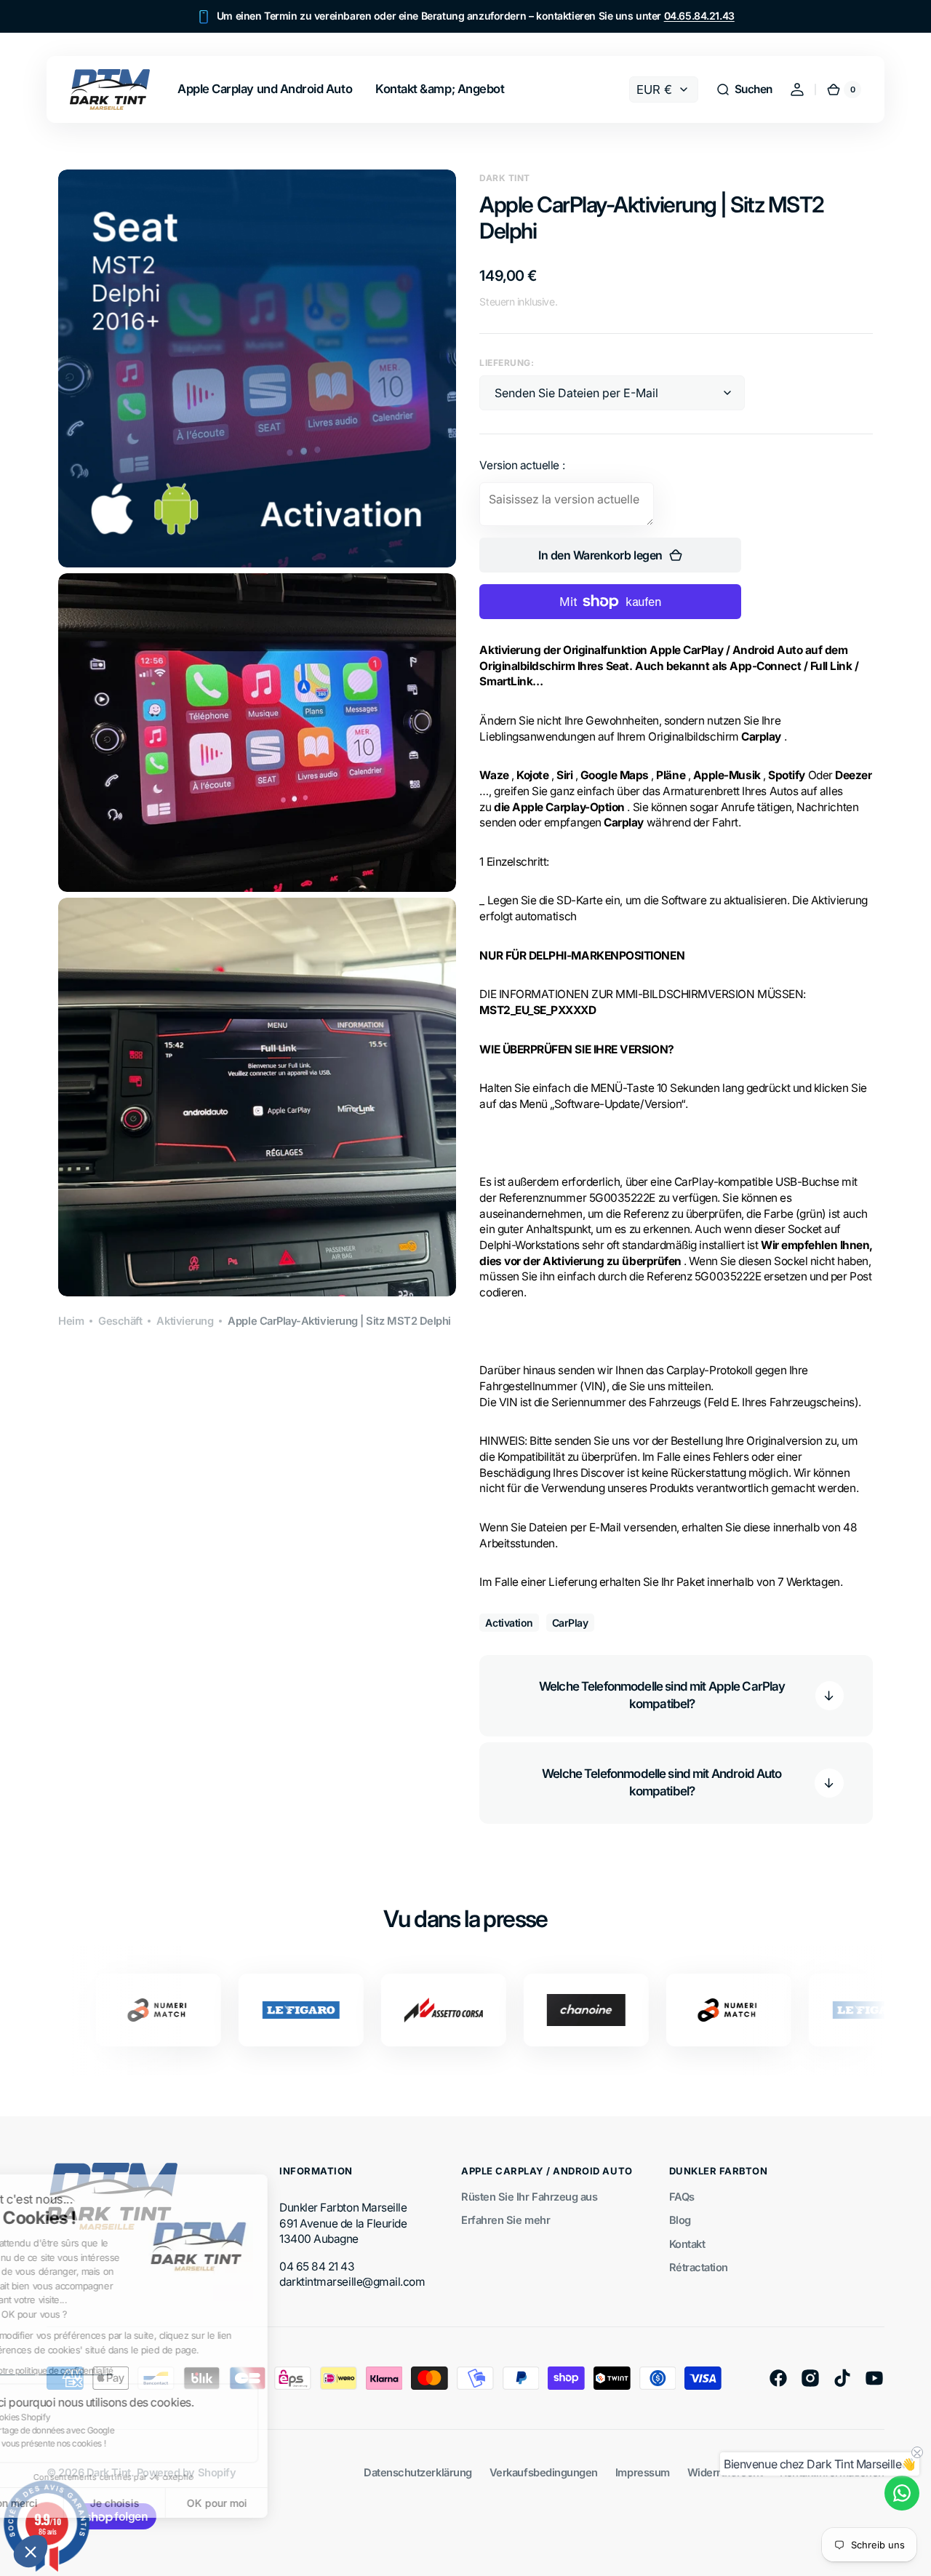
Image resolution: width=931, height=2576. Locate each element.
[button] (31, 2551)
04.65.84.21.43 (699, 16)
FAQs (682, 2197)
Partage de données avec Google (104, 2430)
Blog (680, 2220)
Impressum (643, 2473)
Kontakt (687, 2244)
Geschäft (120, 1321)
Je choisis (167, 2503)
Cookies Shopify (72, 2417)
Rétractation (699, 2268)
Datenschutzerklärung (418, 2473)
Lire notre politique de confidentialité (97, 2370)
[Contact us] (902, 2493)
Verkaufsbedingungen (544, 2473)
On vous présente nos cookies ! (99, 2443)
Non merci (65, 2503)
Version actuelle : (522, 465)
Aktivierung (185, 1321)
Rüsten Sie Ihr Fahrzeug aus (529, 2197)
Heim (71, 1321)
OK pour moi (269, 2503)
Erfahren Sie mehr (506, 2220)
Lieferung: (507, 363)
